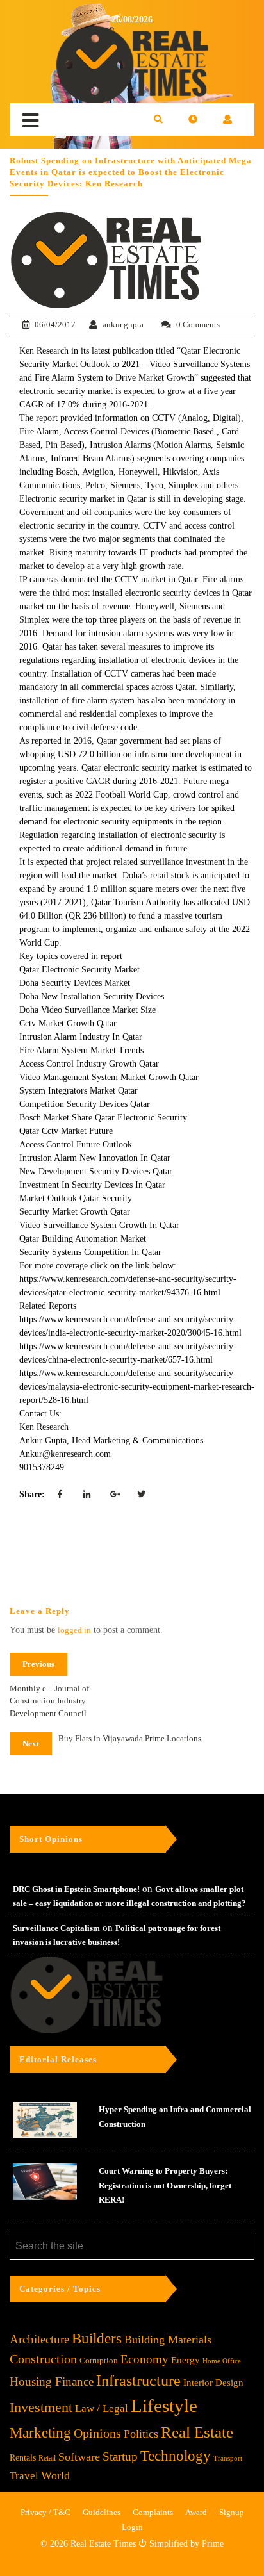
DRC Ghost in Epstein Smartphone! (76, 1889)
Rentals (23, 2458)
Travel (24, 2476)
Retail (47, 2458)
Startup (120, 2457)
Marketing (40, 2433)
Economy (144, 2359)
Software (79, 2457)
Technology (176, 2456)
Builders (97, 2339)
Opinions (97, 2433)
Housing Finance (52, 2382)
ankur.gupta (123, 324)
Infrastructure (138, 2380)
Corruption (99, 2360)
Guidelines (102, 2512)
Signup (232, 2512)
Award (196, 2512)
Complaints (153, 2512)
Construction (43, 2359)
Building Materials (168, 2340)
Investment (41, 2407)
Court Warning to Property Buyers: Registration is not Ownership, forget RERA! (165, 2185)
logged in (74, 1630)
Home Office (222, 2361)
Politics (141, 2434)
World (55, 2475)
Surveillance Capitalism (56, 1928)
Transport (228, 2458)
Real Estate (197, 2432)
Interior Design (213, 2383)
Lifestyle (164, 2406)
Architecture (39, 2339)
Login (132, 2527)
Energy (186, 2360)
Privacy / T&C (45, 2512)
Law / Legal (102, 2408)
